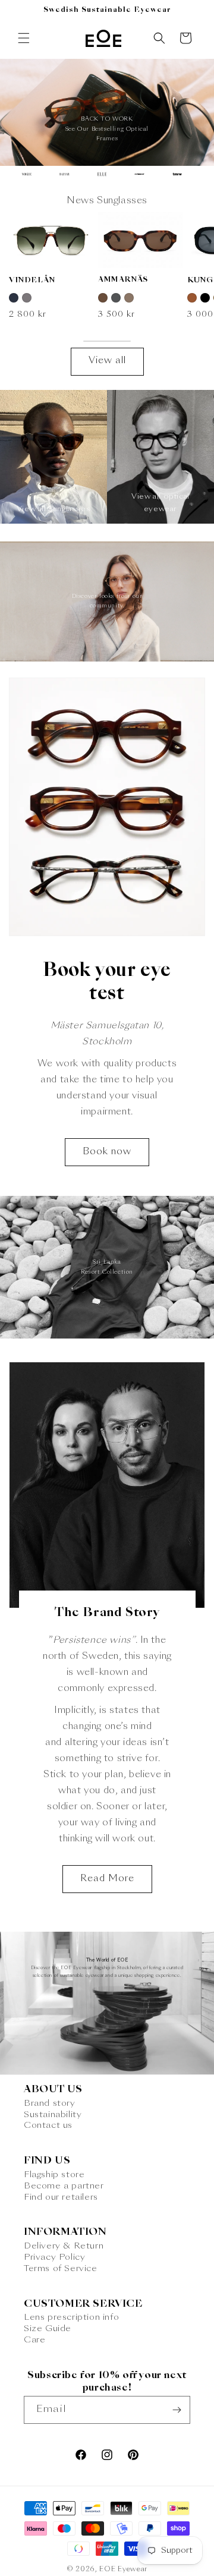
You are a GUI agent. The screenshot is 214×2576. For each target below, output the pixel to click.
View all (107, 361)
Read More (107, 1879)
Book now (107, 1152)
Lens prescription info (71, 2317)
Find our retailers (61, 2197)
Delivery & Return (64, 2246)
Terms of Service (61, 2269)
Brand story (50, 2103)
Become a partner (64, 2186)
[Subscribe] (177, 2410)
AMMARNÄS (123, 280)
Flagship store (54, 2175)
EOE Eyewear (123, 2570)
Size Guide (48, 2329)
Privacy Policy (54, 2257)
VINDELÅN (32, 281)
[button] (24, 38)
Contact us (48, 2125)
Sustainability (53, 2115)
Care (34, 2340)
